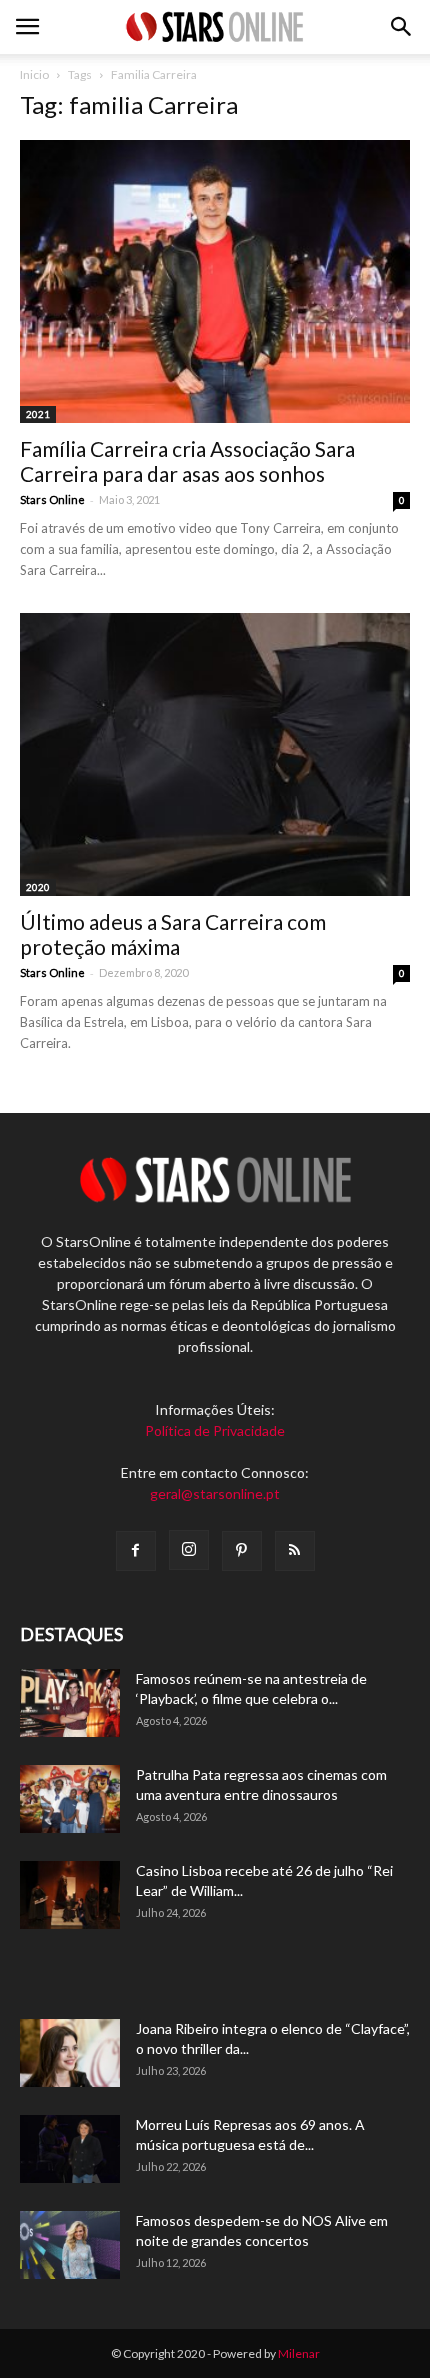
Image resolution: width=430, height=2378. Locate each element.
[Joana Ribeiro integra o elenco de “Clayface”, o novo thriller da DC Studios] (70, 2053)
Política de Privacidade (215, 1430)
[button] (402, 27)
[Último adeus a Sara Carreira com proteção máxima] (215, 754)
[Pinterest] (242, 1551)
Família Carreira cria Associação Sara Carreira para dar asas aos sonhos (187, 461)
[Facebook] (136, 1551)
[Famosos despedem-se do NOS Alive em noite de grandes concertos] (70, 2245)
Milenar (299, 2353)
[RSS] (295, 1551)
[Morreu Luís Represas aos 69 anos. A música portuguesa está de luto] (70, 2149)
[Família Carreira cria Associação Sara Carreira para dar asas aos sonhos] (215, 281)
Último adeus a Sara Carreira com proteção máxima (173, 934)
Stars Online (52, 499)
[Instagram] (189, 1550)
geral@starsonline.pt (215, 1493)
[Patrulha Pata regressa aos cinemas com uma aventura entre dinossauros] (70, 1799)
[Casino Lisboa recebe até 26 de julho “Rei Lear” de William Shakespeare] (70, 1895)
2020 (38, 887)
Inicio (34, 74)
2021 (38, 414)
